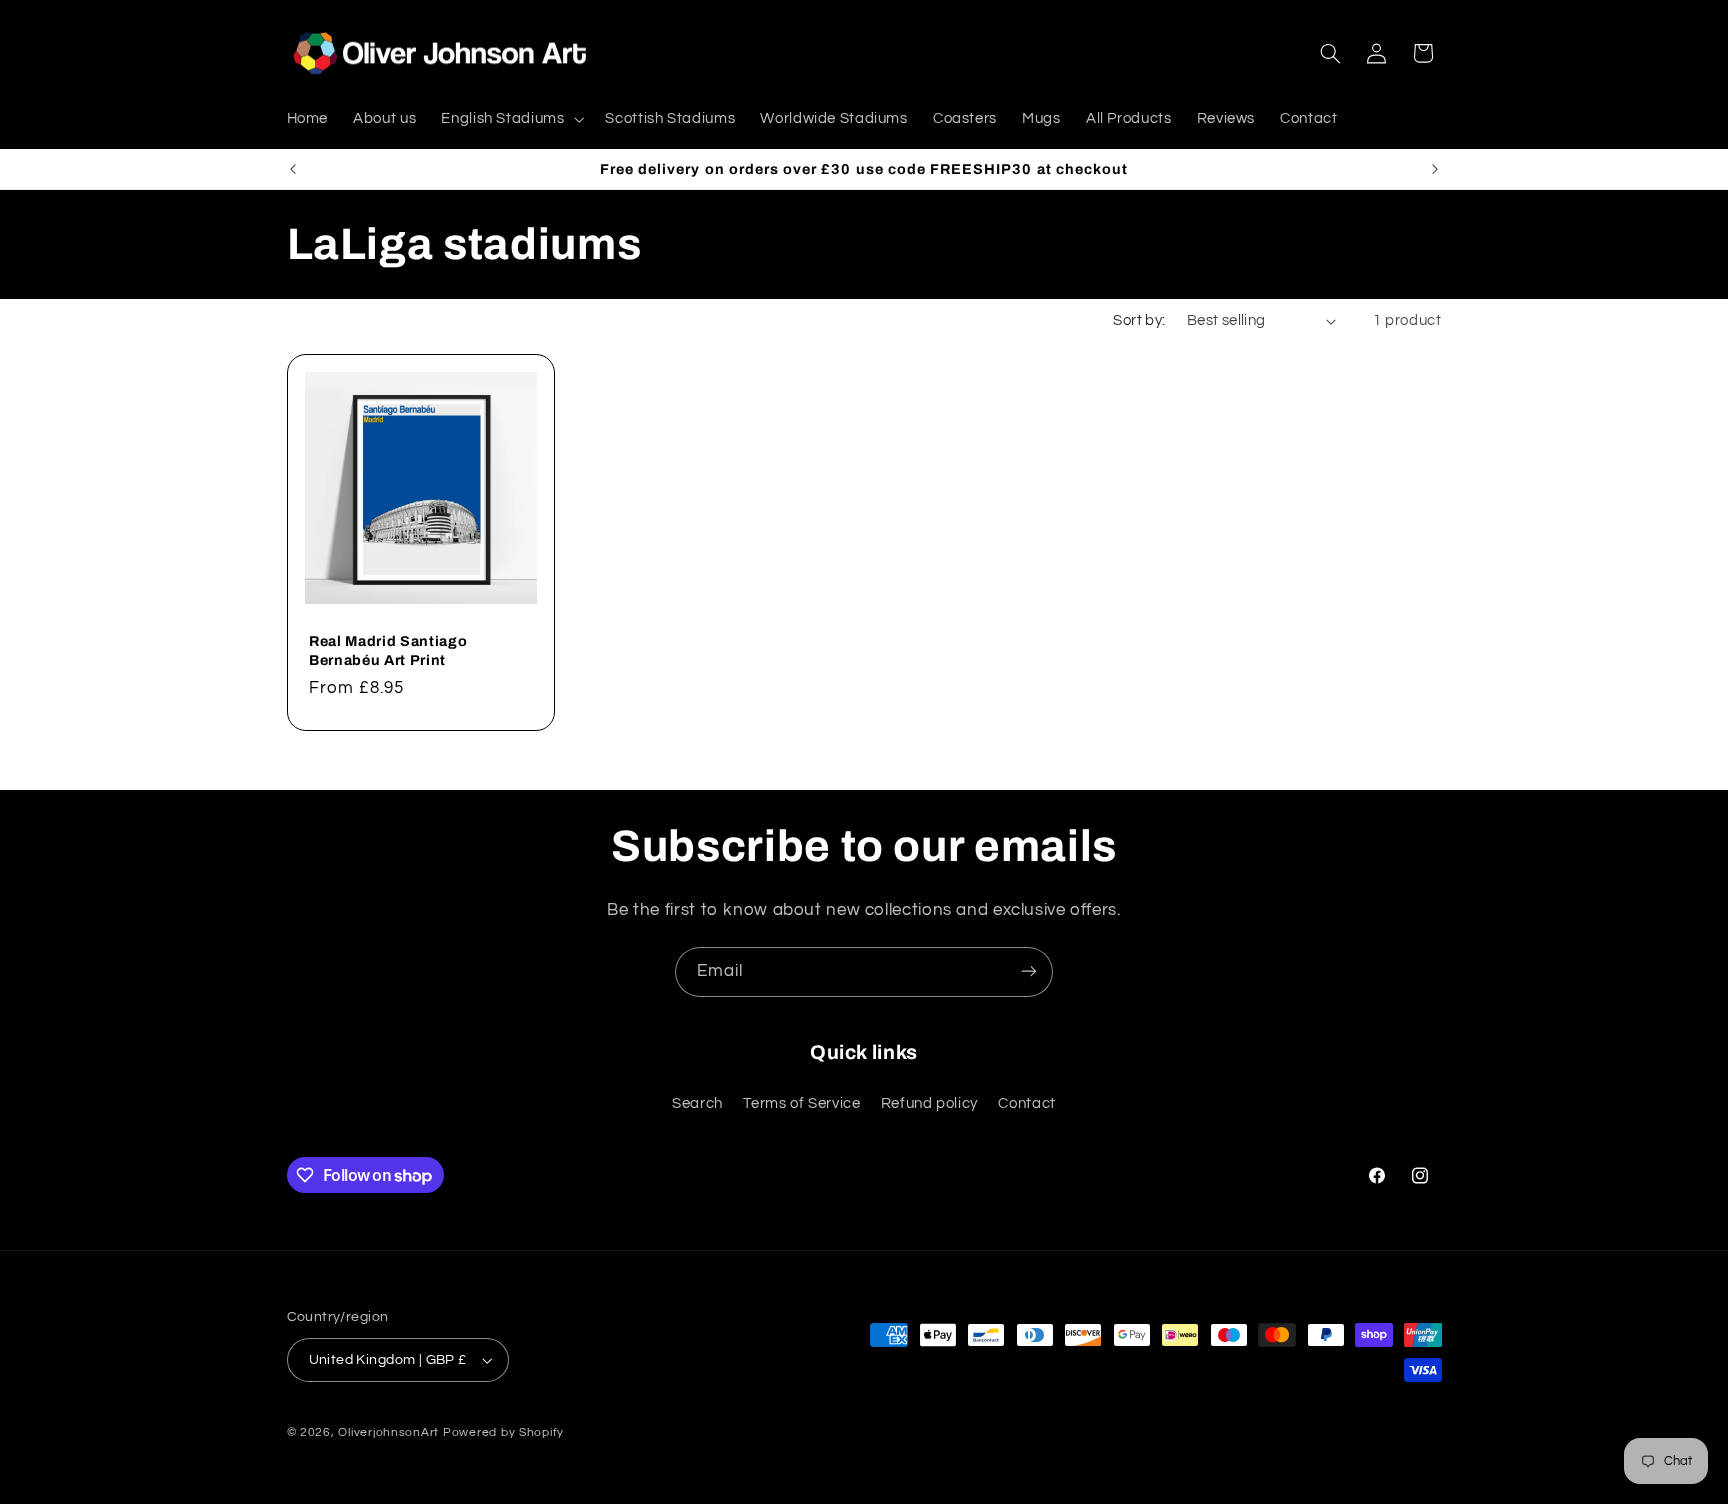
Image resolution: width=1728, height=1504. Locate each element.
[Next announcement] (1435, 169)
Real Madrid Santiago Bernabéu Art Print (388, 650)
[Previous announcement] (293, 169)
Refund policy (929, 1104)
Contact (1026, 1104)
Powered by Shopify (503, 1432)
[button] (511, 119)
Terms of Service (801, 1104)
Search (697, 1104)
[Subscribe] (1029, 971)
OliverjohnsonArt (388, 1432)
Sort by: (1139, 320)
